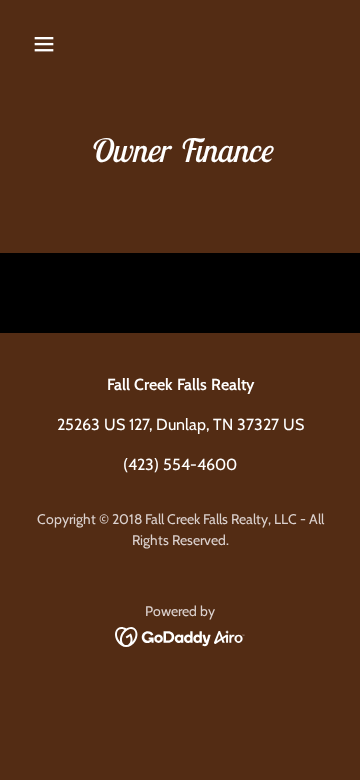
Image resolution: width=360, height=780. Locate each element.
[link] (180, 635)
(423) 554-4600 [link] (180, 464)
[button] (59, 44)
